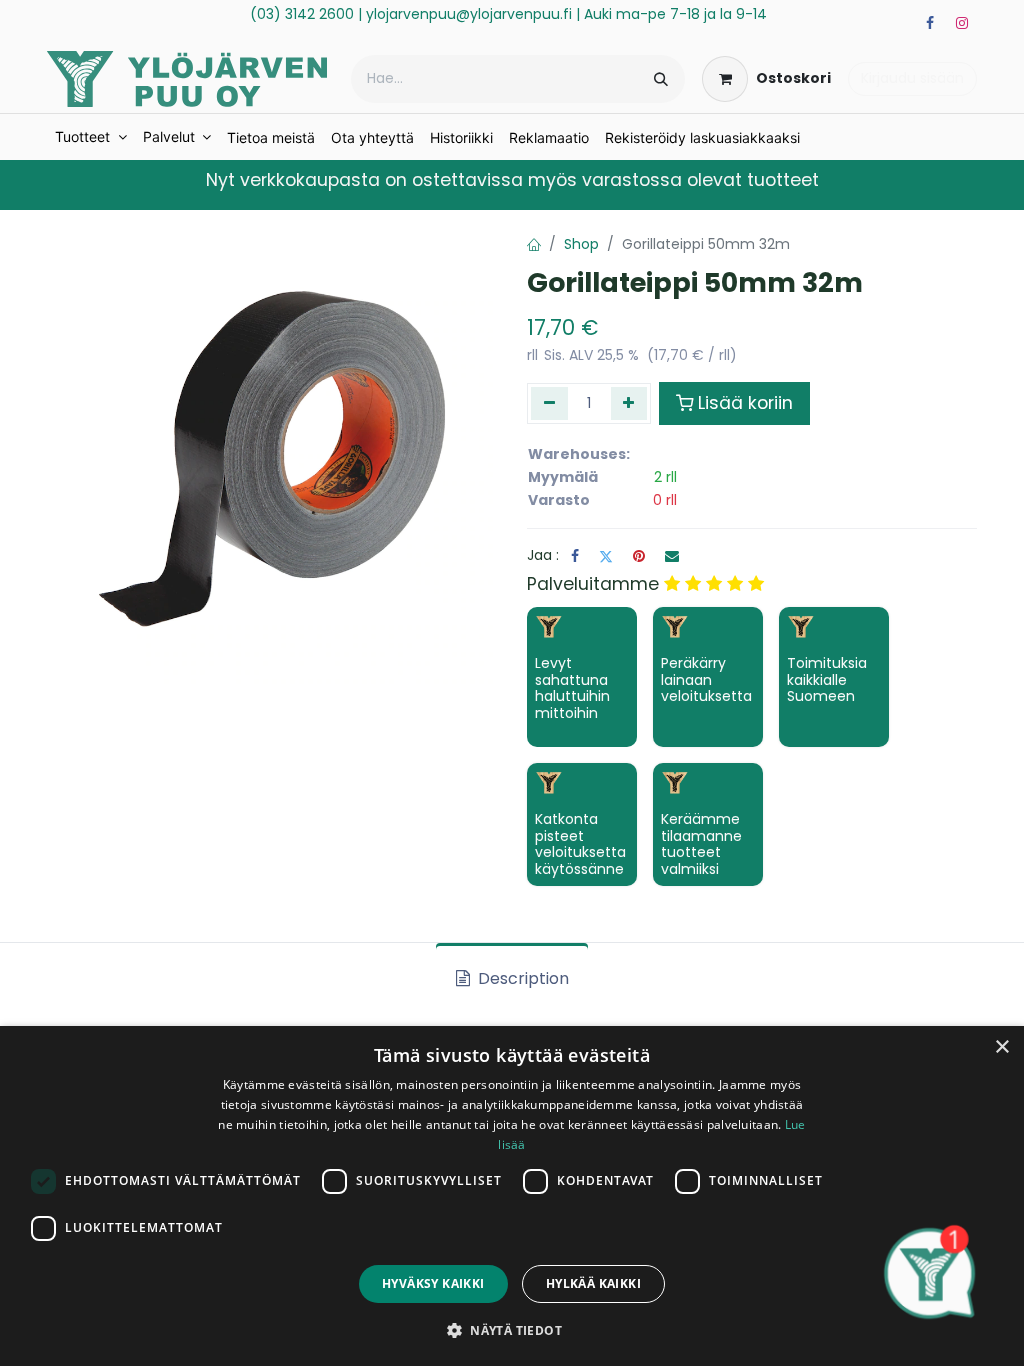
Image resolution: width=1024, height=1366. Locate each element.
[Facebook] (930, 23)
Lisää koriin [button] (745, 403)
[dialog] (512, 1196)
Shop (581, 244)
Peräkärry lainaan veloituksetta (706, 680)
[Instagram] (962, 23)
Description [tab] (521, 978)
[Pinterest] (639, 556)
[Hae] (661, 79)
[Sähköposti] (672, 556)
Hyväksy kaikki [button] (433, 1283)
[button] (512, 1330)
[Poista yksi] (549, 403)
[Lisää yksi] (629, 403)
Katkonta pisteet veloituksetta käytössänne (580, 844)
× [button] (1001, 1047)
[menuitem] (91, 137)
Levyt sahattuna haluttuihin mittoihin (572, 688)
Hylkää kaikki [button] (593, 1283)
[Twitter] (606, 556)
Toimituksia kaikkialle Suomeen (827, 680)
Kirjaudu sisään (912, 78)
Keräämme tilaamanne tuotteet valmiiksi (701, 844)
